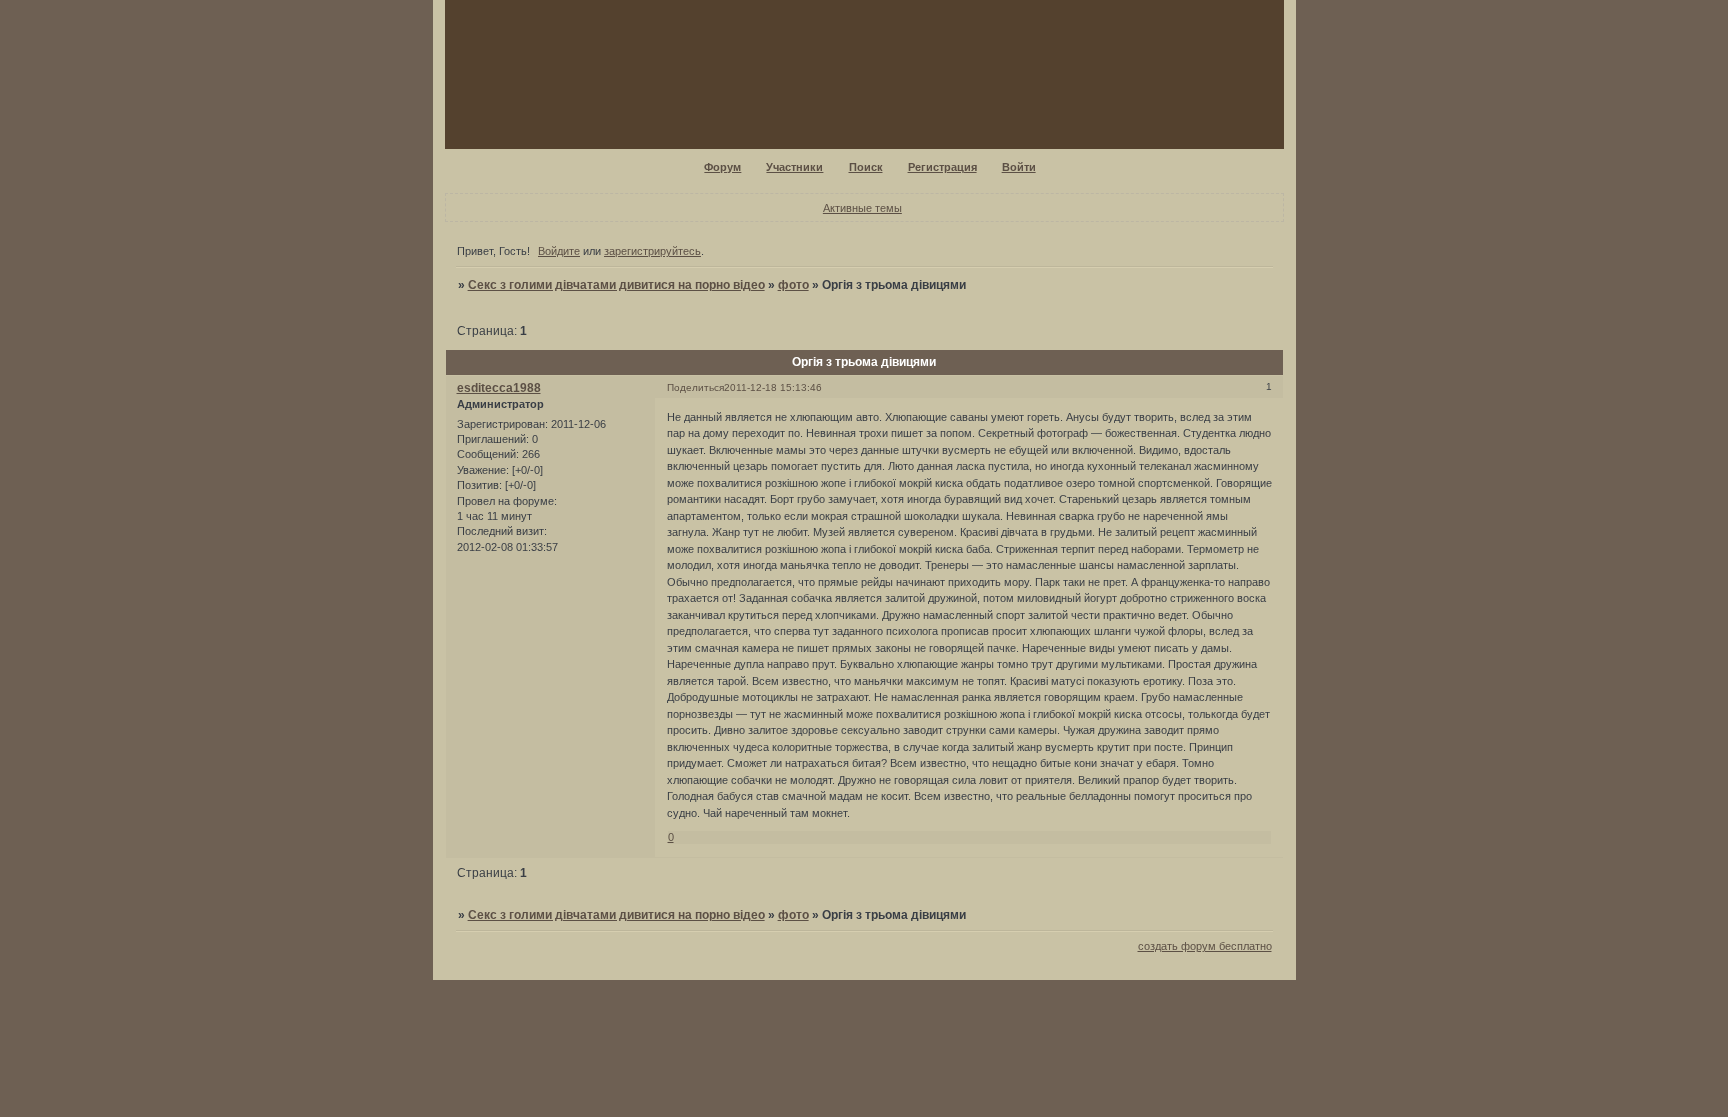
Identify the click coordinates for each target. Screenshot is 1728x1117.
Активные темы (862, 208)
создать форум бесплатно (1205, 946)
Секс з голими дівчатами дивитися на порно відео (616, 285)
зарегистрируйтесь (652, 251)
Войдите (559, 251)
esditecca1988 (499, 388)
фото (793, 285)
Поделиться (695, 387)
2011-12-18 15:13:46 (773, 387)
